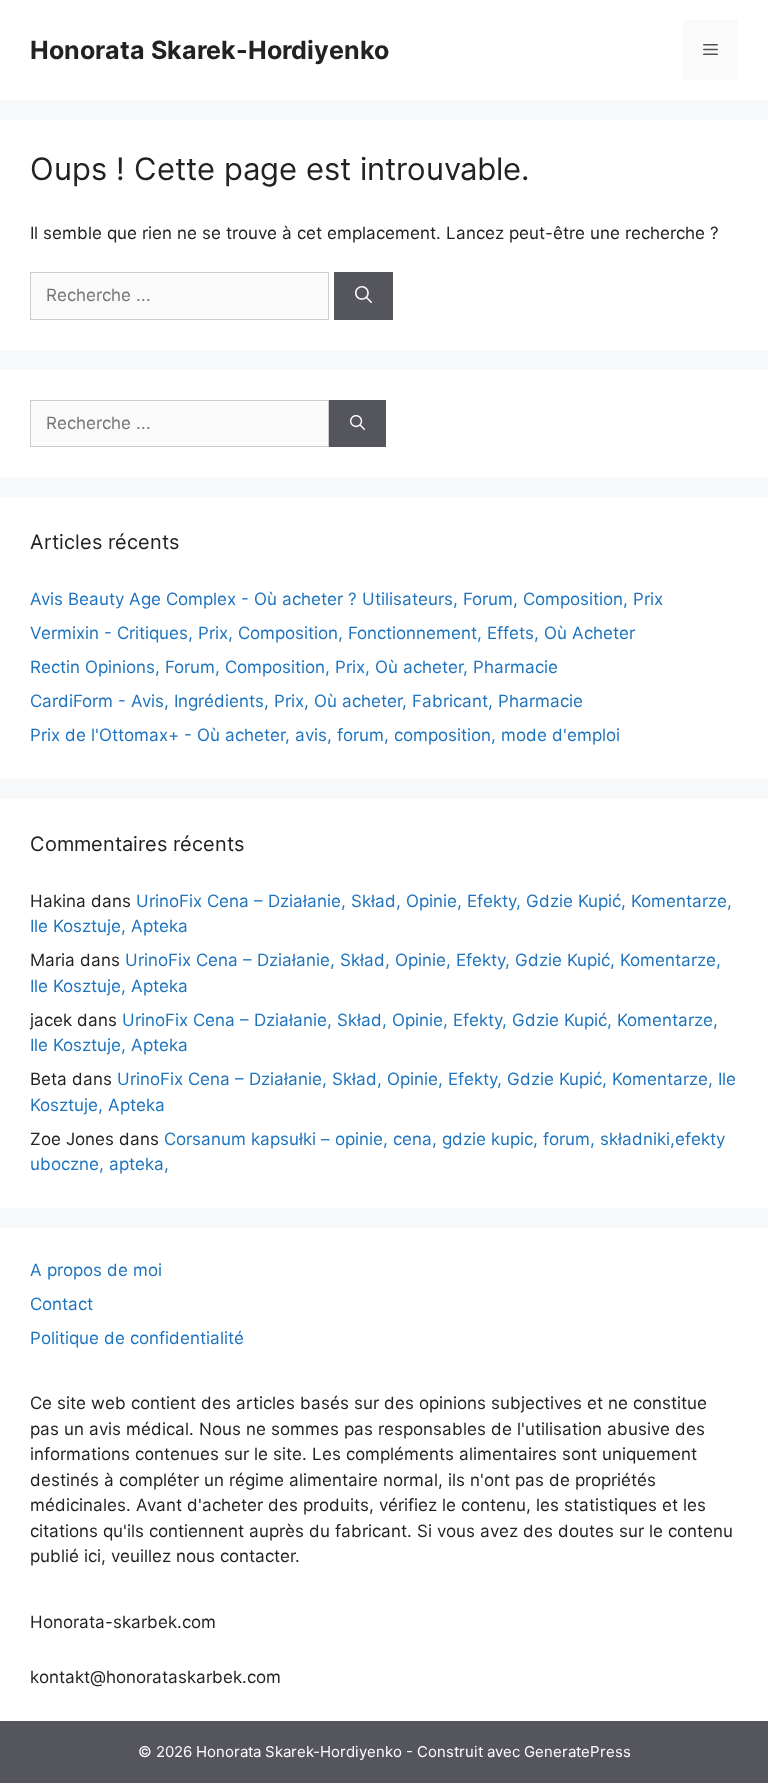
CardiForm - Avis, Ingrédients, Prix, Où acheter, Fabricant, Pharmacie (306, 701)
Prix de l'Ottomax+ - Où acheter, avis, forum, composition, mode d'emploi (325, 735)
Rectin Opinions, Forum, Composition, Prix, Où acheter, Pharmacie (294, 667)
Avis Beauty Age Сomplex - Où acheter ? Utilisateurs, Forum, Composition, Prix (346, 599)
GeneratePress (577, 1751)
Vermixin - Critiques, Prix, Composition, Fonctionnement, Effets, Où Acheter (332, 633)
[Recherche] (363, 296)
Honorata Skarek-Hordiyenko (209, 50)
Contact (61, 1304)
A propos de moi (96, 1270)
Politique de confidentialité (137, 1338)
